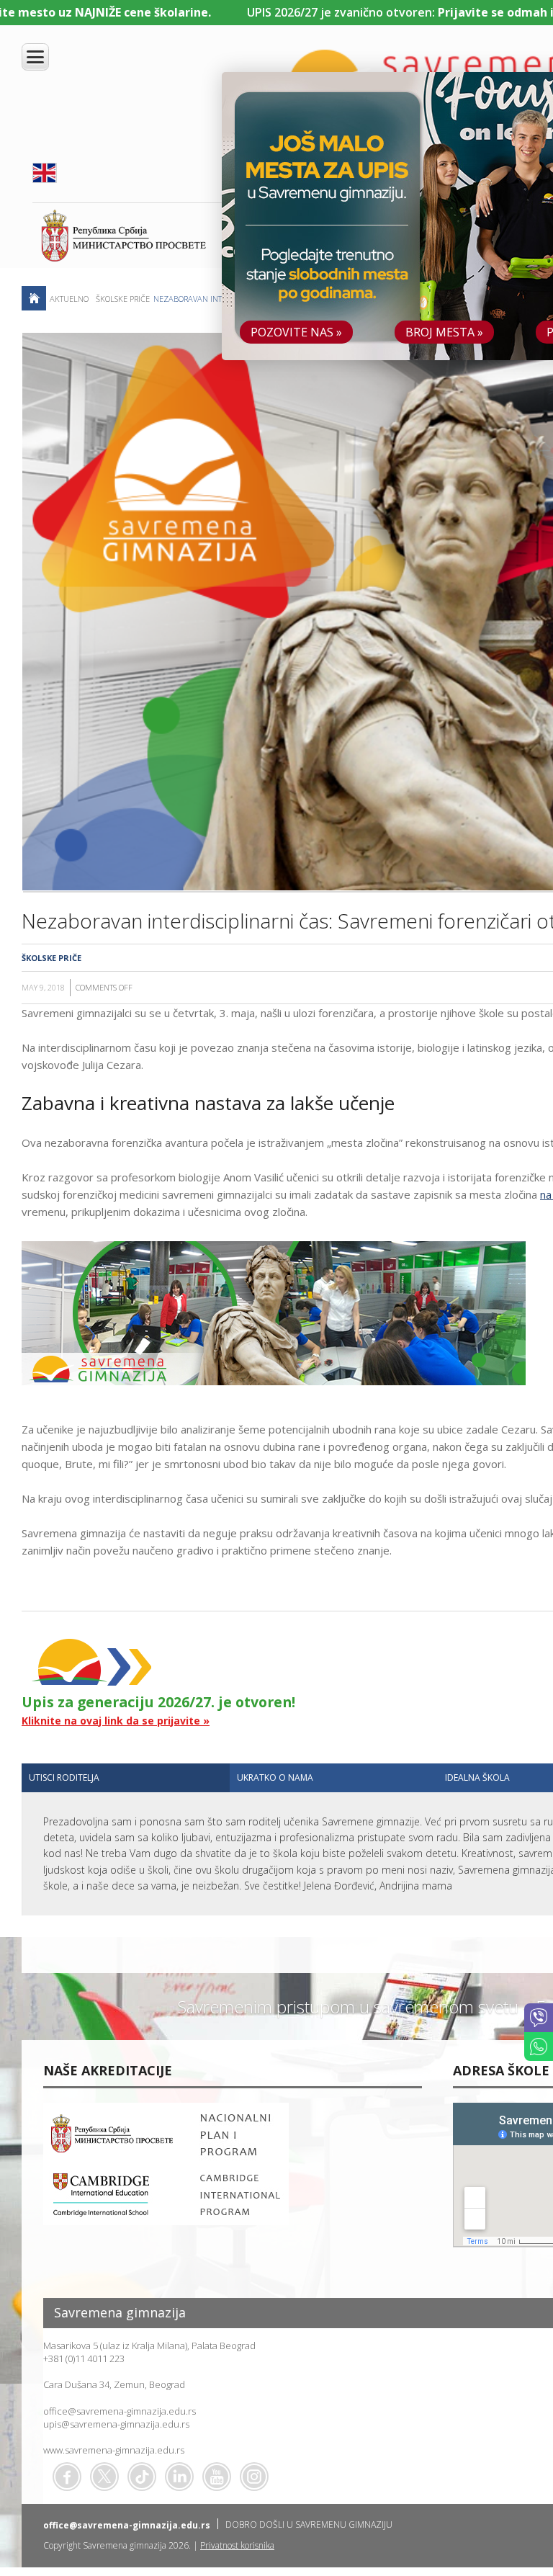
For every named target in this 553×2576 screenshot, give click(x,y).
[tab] (126, 1778)
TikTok (142, 2477)
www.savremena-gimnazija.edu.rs (114, 2450)
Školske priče (123, 299)
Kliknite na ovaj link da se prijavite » (116, 1721)
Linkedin (179, 2477)
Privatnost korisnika (237, 2545)
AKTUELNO (69, 299)
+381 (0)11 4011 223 (84, 2358)
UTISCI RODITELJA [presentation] (64, 1777)
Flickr (254, 2477)
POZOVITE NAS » (296, 332)
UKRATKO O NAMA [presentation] (275, 1777)
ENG (45, 173)
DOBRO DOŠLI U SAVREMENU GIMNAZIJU (309, 2524)
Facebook (67, 2477)
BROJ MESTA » (444, 332)
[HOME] (34, 298)
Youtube (217, 2477)
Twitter (104, 2477)
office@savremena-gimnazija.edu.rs (120, 2411)
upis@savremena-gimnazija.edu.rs (116, 2424)
